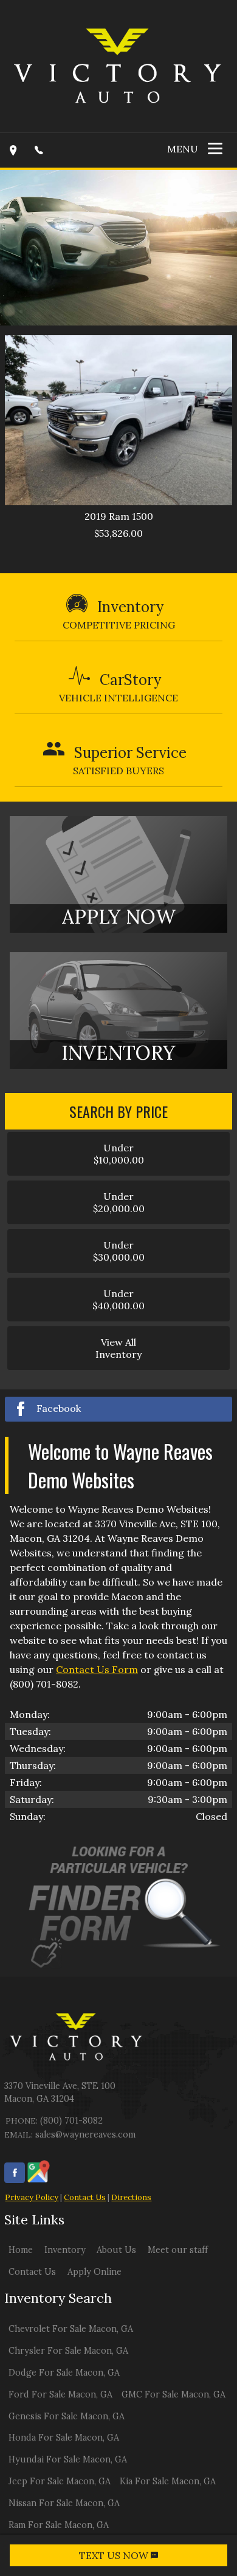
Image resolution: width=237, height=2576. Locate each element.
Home (21, 2250)
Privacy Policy (32, 2197)
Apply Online (94, 2272)
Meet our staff (178, 2250)
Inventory (65, 2250)
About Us (116, 2250)
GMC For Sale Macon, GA (173, 2394)
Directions (131, 2197)
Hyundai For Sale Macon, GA (68, 2459)
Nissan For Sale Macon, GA (64, 2503)
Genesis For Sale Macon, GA (67, 2416)
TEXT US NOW (115, 2555)
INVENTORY (118, 1053)
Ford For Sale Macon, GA (60, 2394)
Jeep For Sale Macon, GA (60, 2481)
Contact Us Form (97, 1669)
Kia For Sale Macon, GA (168, 2481)
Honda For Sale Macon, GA (64, 2438)
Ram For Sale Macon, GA (59, 2525)
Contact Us (85, 2197)
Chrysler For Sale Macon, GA (68, 2351)
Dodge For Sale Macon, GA (64, 2373)
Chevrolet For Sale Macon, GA (71, 2329)
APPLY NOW (119, 917)
